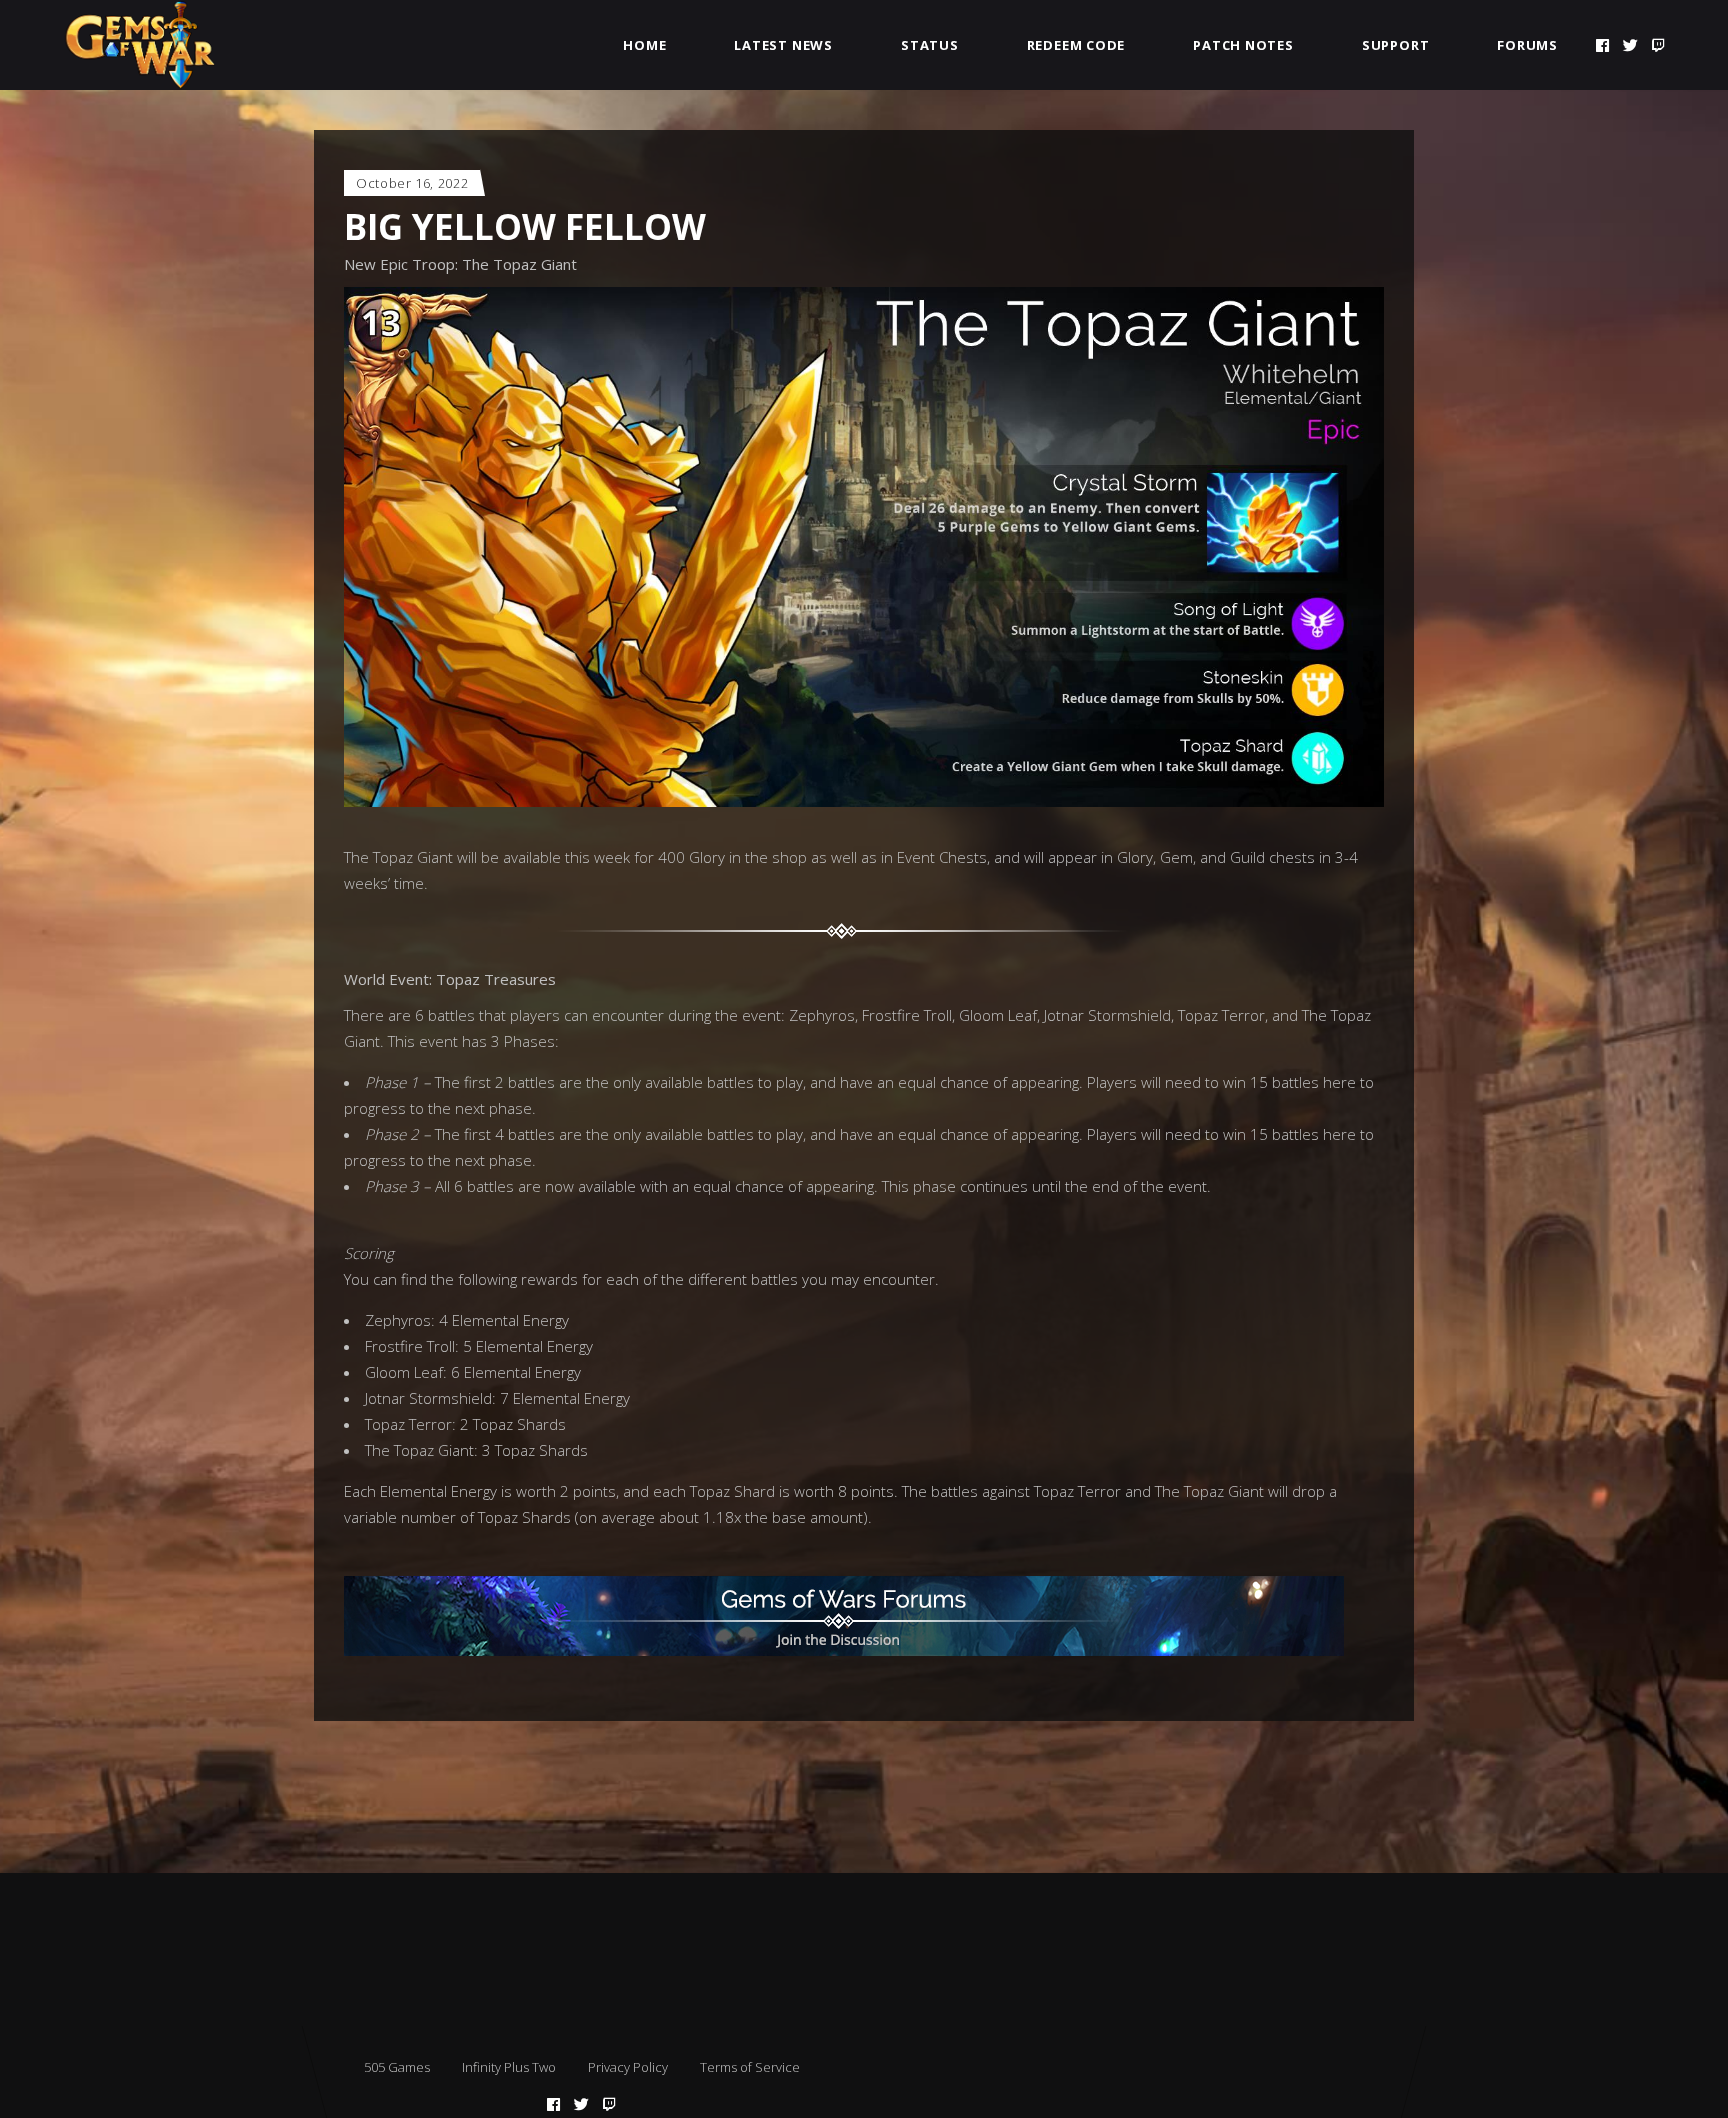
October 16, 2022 (412, 183)
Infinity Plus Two (509, 2067)
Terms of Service (750, 2067)
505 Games (397, 2067)
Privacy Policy (628, 2067)
